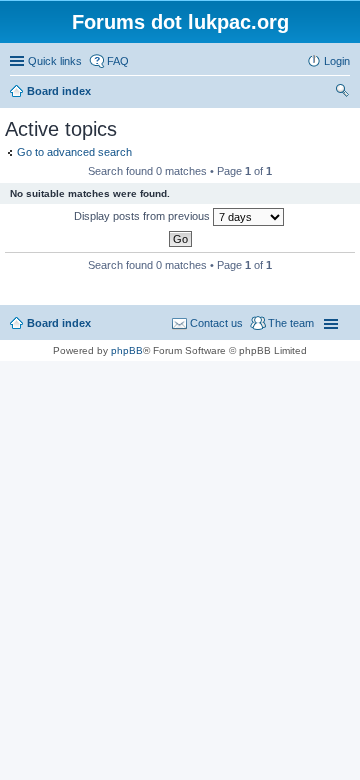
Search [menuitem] (342, 93)
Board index (59, 323)
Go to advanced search (74, 152)
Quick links (55, 61)
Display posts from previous (143, 216)
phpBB (127, 350)
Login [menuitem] (337, 61)
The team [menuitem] (291, 323)
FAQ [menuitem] (118, 61)
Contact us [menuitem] (216, 323)
